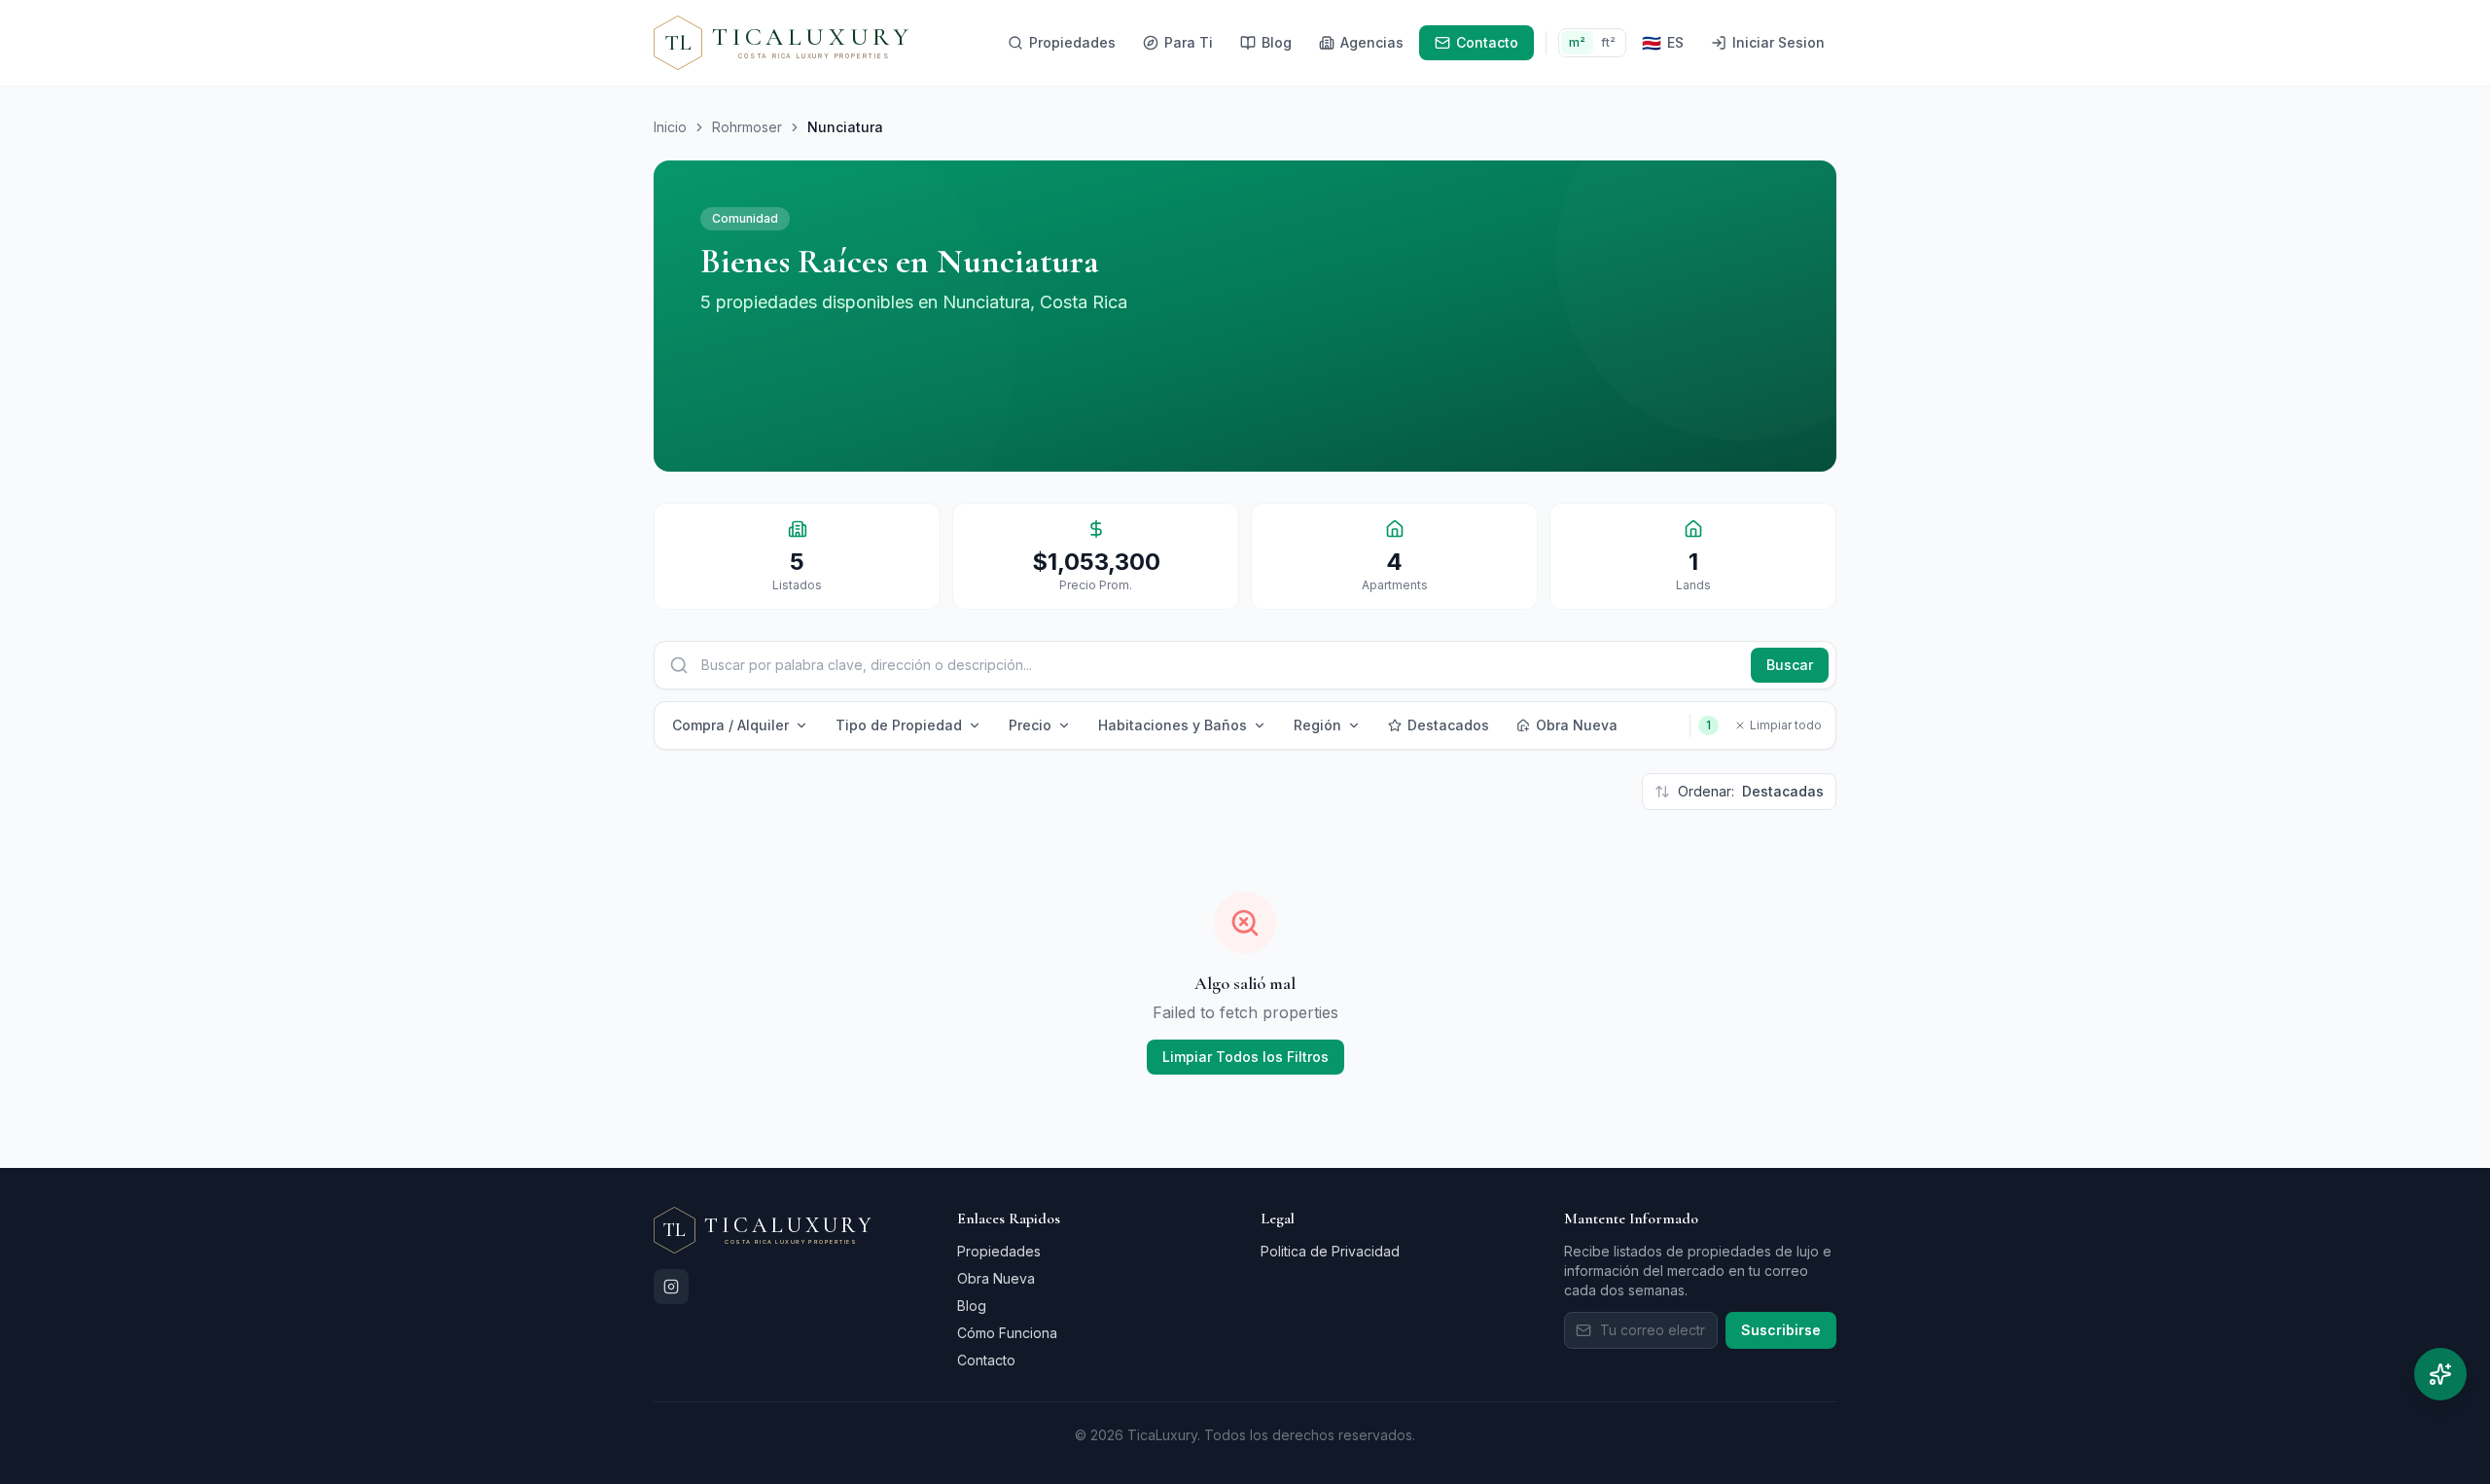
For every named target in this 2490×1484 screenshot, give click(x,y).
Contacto (986, 1360)
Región (1317, 725)
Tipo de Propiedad (899, 725)
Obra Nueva (1577, 725)
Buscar (1790, 665)
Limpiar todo (1786, 725)
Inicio (670, 127)
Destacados (1448, 725)
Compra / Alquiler (730, 725)
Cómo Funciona (1007, 1333)
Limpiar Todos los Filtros (1245, 1057)
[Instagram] (671, 1287)
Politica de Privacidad (1330, 1251)
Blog (972, 1306)
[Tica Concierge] (2440, 1374)
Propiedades (999, 1251)
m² (1577, 42)
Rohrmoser (747, 127)
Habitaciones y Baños (1173, 725)
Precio (1030, 725)
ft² (1608, 42)
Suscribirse (1781, 1330)
